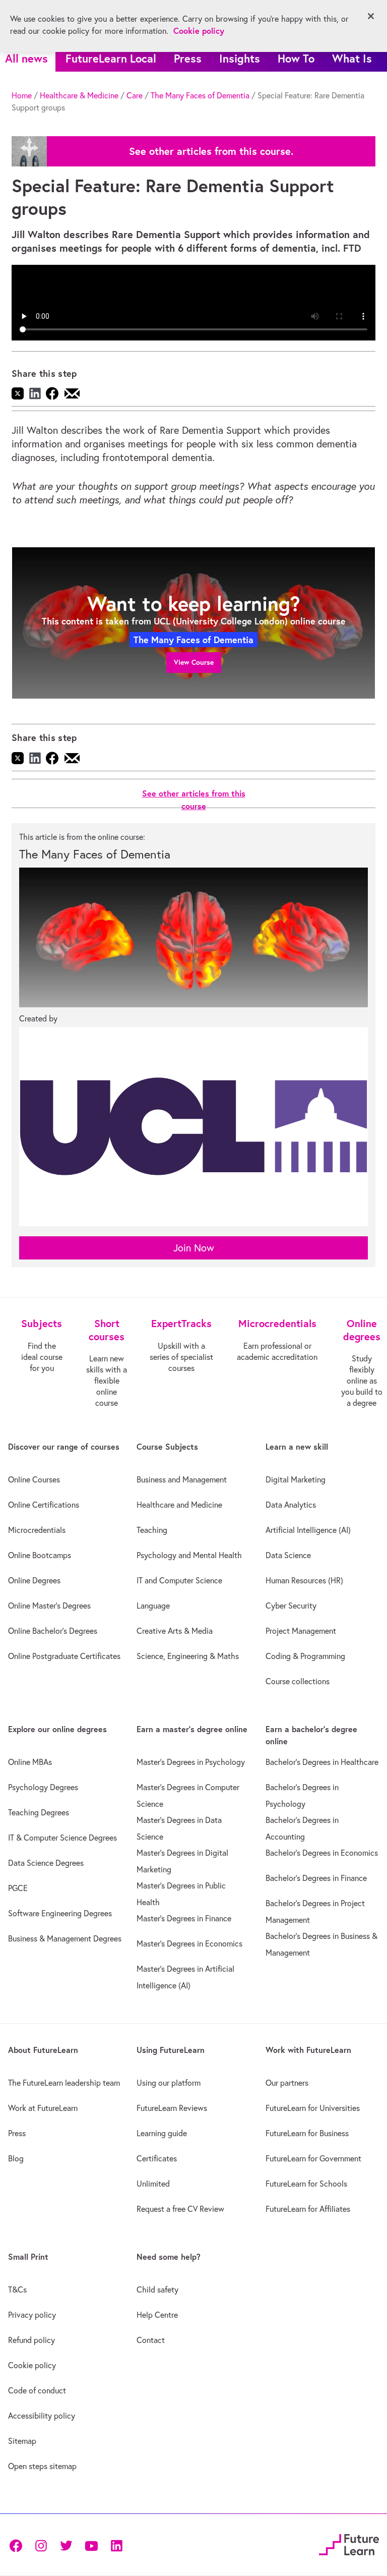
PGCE (18, 1888)
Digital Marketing (296, 1479)
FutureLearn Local (111, 58)
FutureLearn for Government (313, 2158)
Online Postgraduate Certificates (64, 1656)
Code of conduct (37, 2390)
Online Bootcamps (40, 1555)
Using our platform (169, 2083)
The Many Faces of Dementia (200, 95)
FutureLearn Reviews (172, 2108)
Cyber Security (291, 1606)
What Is (352, 58)
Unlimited (153, 2184)
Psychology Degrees (43, 1787)
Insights (240, 58)
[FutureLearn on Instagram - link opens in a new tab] (41, 2544)
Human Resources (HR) (304, 1580)
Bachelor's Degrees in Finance (316, 1878)
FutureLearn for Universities (313, 2108)
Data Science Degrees (46, 1863)
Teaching (152, 1530)
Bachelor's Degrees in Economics (322, 1853)
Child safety (157, 2289)
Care (135, 95)
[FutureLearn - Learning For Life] (349, 2543)
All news (26, 58)
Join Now (194, 1248)
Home (22, 95)
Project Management (301, 1631)
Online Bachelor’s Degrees (53, 1631)
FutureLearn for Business (307, 2133)
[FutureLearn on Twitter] (66, 2544)
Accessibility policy (42, 2416)
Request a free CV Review (180, 2209)
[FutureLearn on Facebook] (18, 2544)
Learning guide (162, 2133)
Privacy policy (32, 2315)
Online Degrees (34, 1580)
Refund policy (31, 2340)
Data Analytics (291, 1505)
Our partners (287, 2083)
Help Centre (157, 2315)
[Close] (371, 16)
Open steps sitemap (42, 2466)
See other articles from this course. (211, 151)
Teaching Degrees (39, 1812)
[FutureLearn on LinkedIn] (116, 2544)
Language (153, 1606)
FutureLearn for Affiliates (308, 2209)
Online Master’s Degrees (49, 1606)
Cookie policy (32, 2365)
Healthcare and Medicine (179, 1505)
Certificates (157, 2158)
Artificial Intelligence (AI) (308, 1530)
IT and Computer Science (179, 1580)
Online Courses (34, 1479)
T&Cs (17, 2289)
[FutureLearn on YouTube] (91, 2544)
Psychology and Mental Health (189, 1555)
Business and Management (182, 1479)
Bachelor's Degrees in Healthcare (322, 1762)
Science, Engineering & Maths (188, 1656)
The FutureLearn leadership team (64, 2083)
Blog (16, 2158)
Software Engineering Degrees (60, 1913)
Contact (151, 2340)
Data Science (288, 1555)
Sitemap (22, 2441)
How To (296, 58)
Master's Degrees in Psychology (191, 1762)
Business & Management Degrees (65, 1938)
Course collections (298, 1681)
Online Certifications (44, 1505)
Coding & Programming (305, 1656)
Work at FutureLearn (43, 2108)
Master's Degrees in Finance (184, 1918)
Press (188, 58)
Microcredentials (37, 1530)
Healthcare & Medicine (79, 95)
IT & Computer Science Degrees (62, 1838)
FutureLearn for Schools (306, 2184)
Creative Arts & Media (175, 1631)
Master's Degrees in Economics (189, 1943)
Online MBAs (30, 1762)
